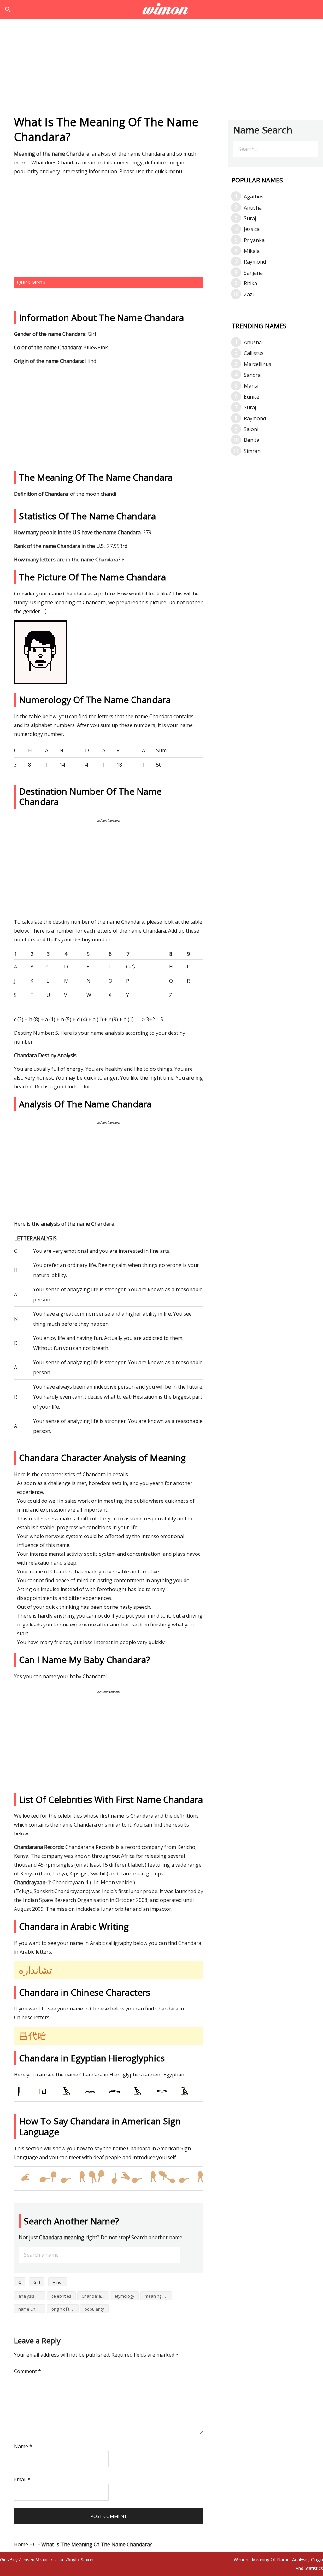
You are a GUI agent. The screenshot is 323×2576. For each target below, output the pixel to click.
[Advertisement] (161, 69)
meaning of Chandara (158, 2296)
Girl (37, 2282)
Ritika (250, 283)
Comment (27, 2371)
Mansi (251, 386)
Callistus (254, 353)
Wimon (241, 2559)
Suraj (250, 218)
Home (21, 2544)
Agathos (254, 197)
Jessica (252, 229)
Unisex (27, 2559)
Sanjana (253, 273)
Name (23, 2446)
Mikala (252, 251)
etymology (124, 2296)
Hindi (58, 2282)
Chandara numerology (95, 2296)
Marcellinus (258, 364)
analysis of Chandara (32, 2296)
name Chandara (32, 2309)
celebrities (61, 2296)
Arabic (43, 2559)
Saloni (251, 429)
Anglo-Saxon (80, 2559)
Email (22, 2479)
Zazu (250, 294)
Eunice (252, 397)
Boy (14, 2559)
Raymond (255, 262)
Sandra (252, 375)
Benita (252, 440)
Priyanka (254, 240)
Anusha (253, 208)
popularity (94, 2309)
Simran (252, 451)
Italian (59, 2559)
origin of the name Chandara (65, 2309)
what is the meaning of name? (162, 9)
